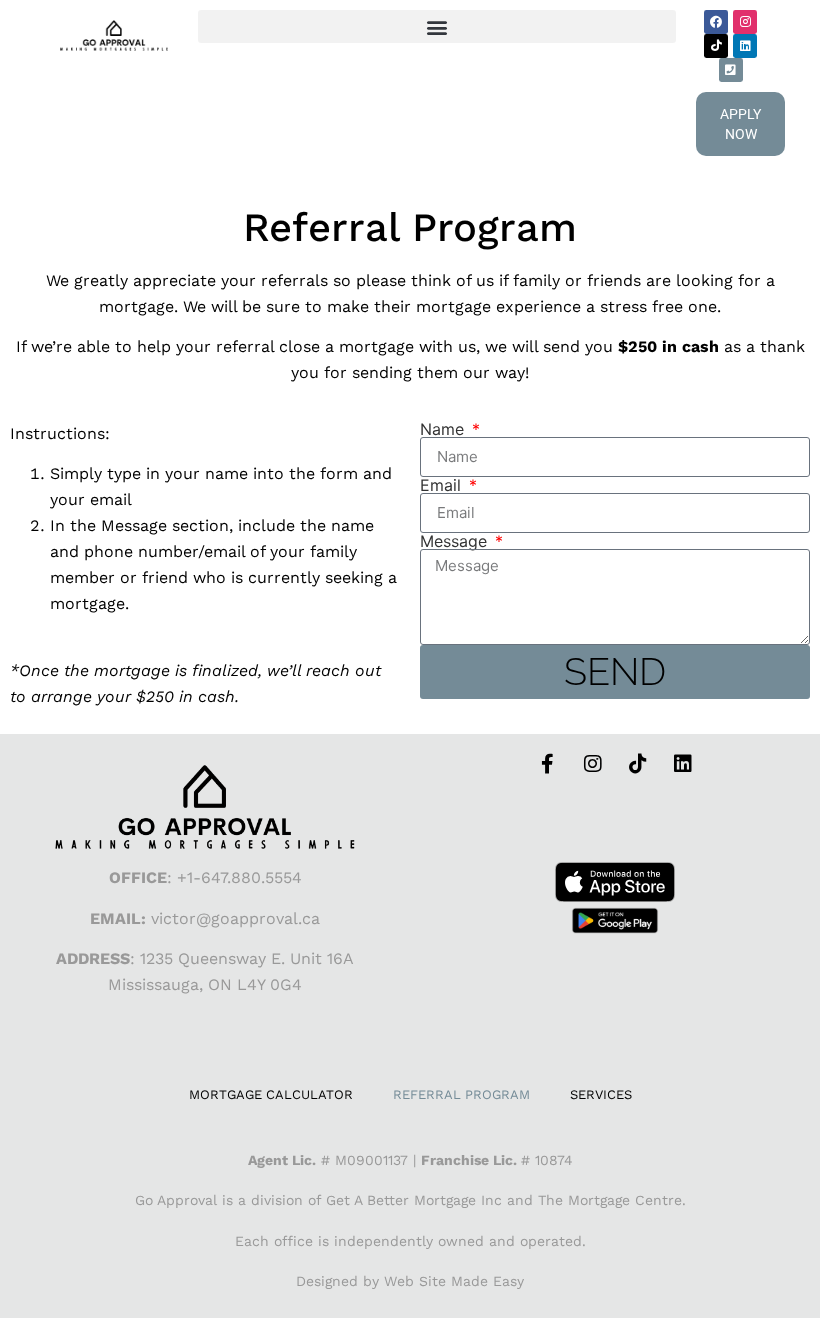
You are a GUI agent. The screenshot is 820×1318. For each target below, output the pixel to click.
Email (443, 485)
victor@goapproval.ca (235, 918)
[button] (437, 26)
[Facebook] (716, 22)
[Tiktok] (716, 46)
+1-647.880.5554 (239, 877)
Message (456, 541)
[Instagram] (745, 22)
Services (601, 1094)
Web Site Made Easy (454, 1281)
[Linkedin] (745, 46)
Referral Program (461, 1094)
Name (444, 429)
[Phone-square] (731, 70)
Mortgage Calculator (271, 1094)
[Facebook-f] (548, 764)
